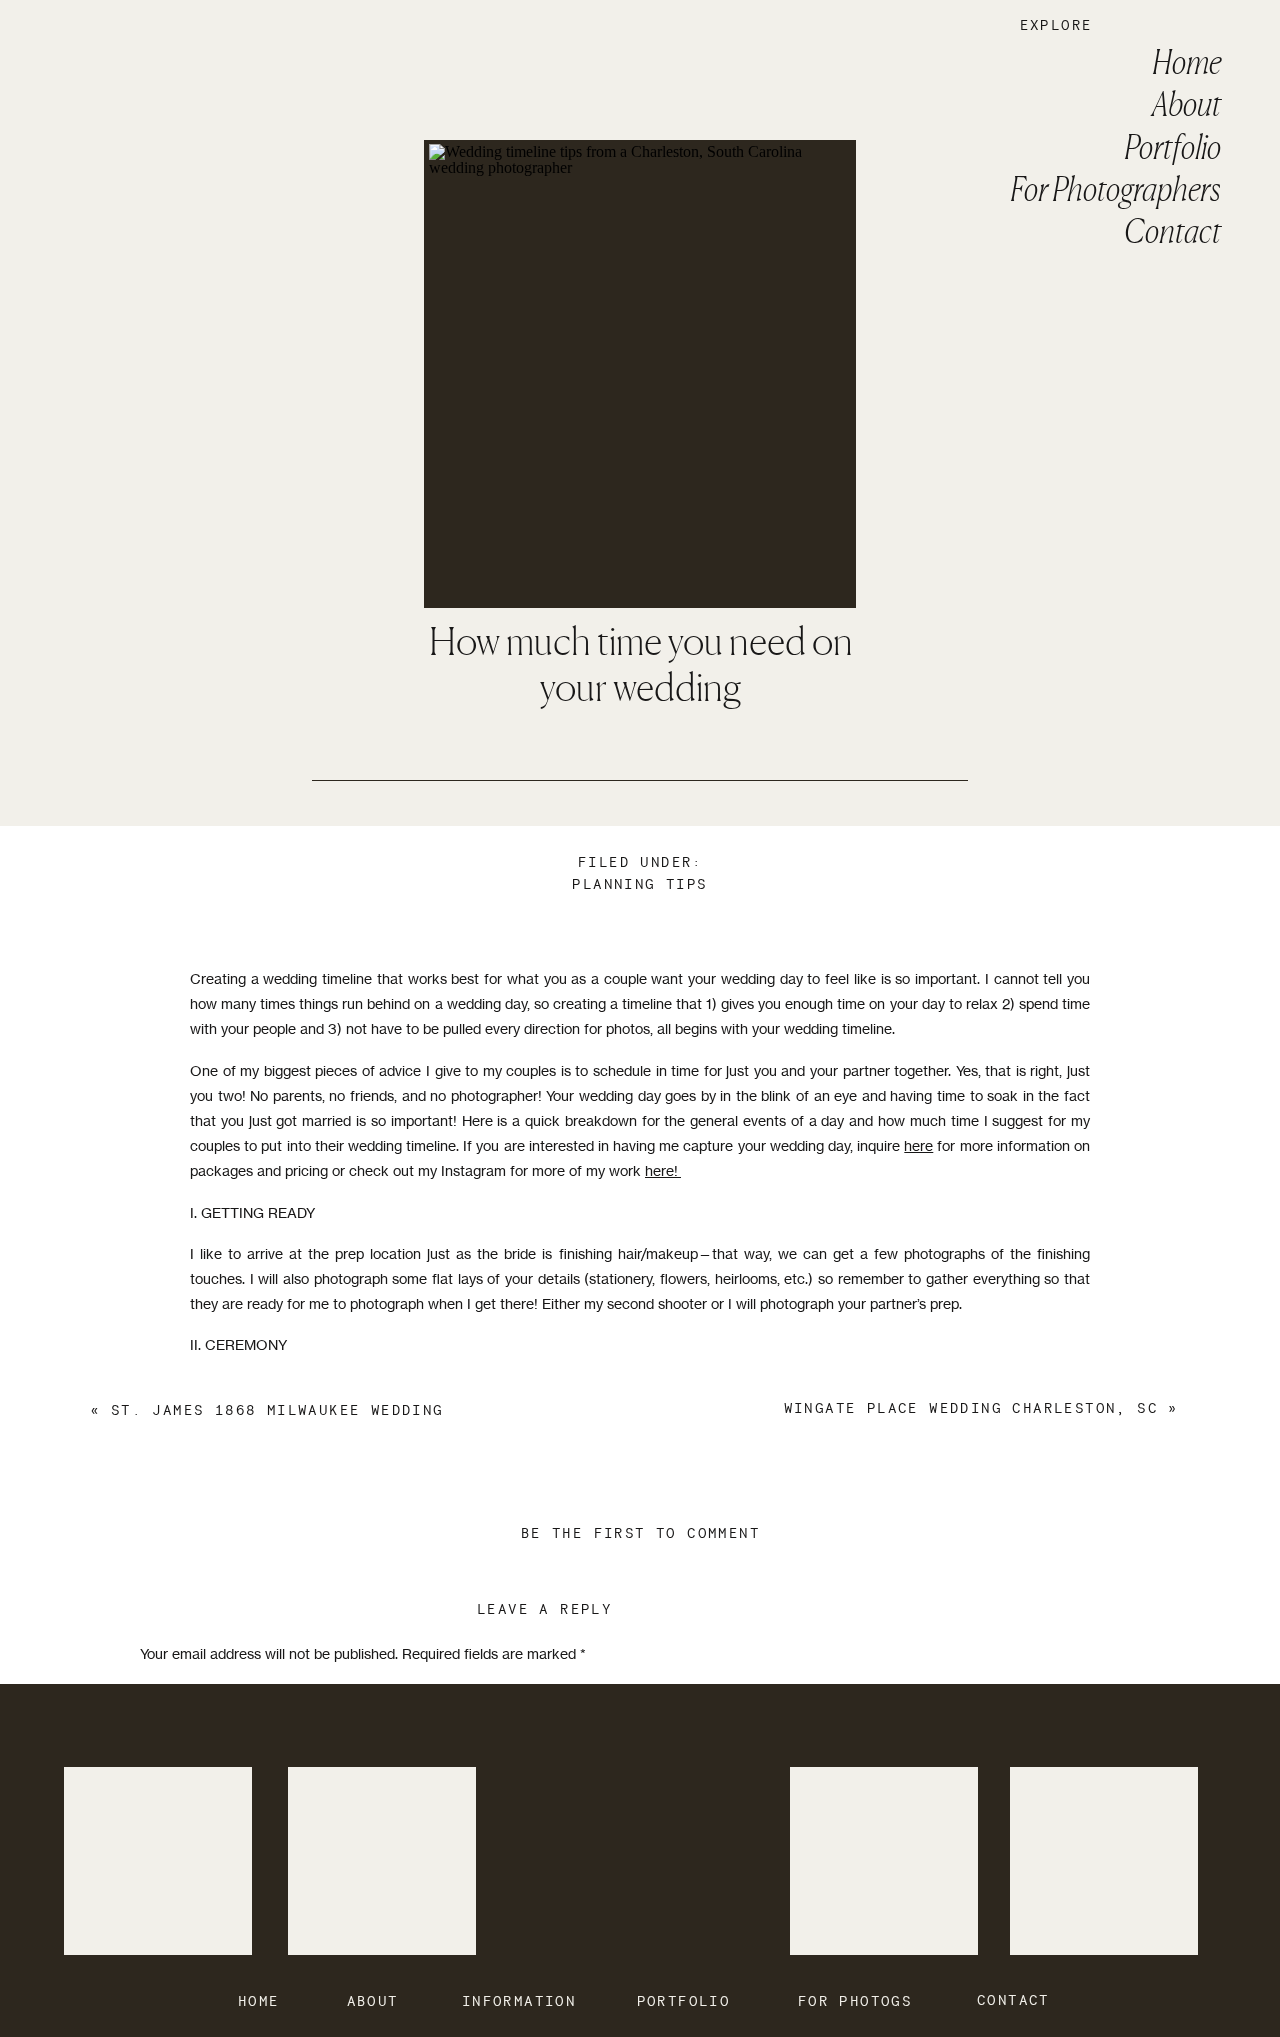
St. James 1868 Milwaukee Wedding (277, 1411)
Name (164, 1940)
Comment (177, 1692)
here (918, 1145)
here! (663, 1170)
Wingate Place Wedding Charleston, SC (971, 1409)
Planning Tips (639, 885)
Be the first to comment (640, 1534)
